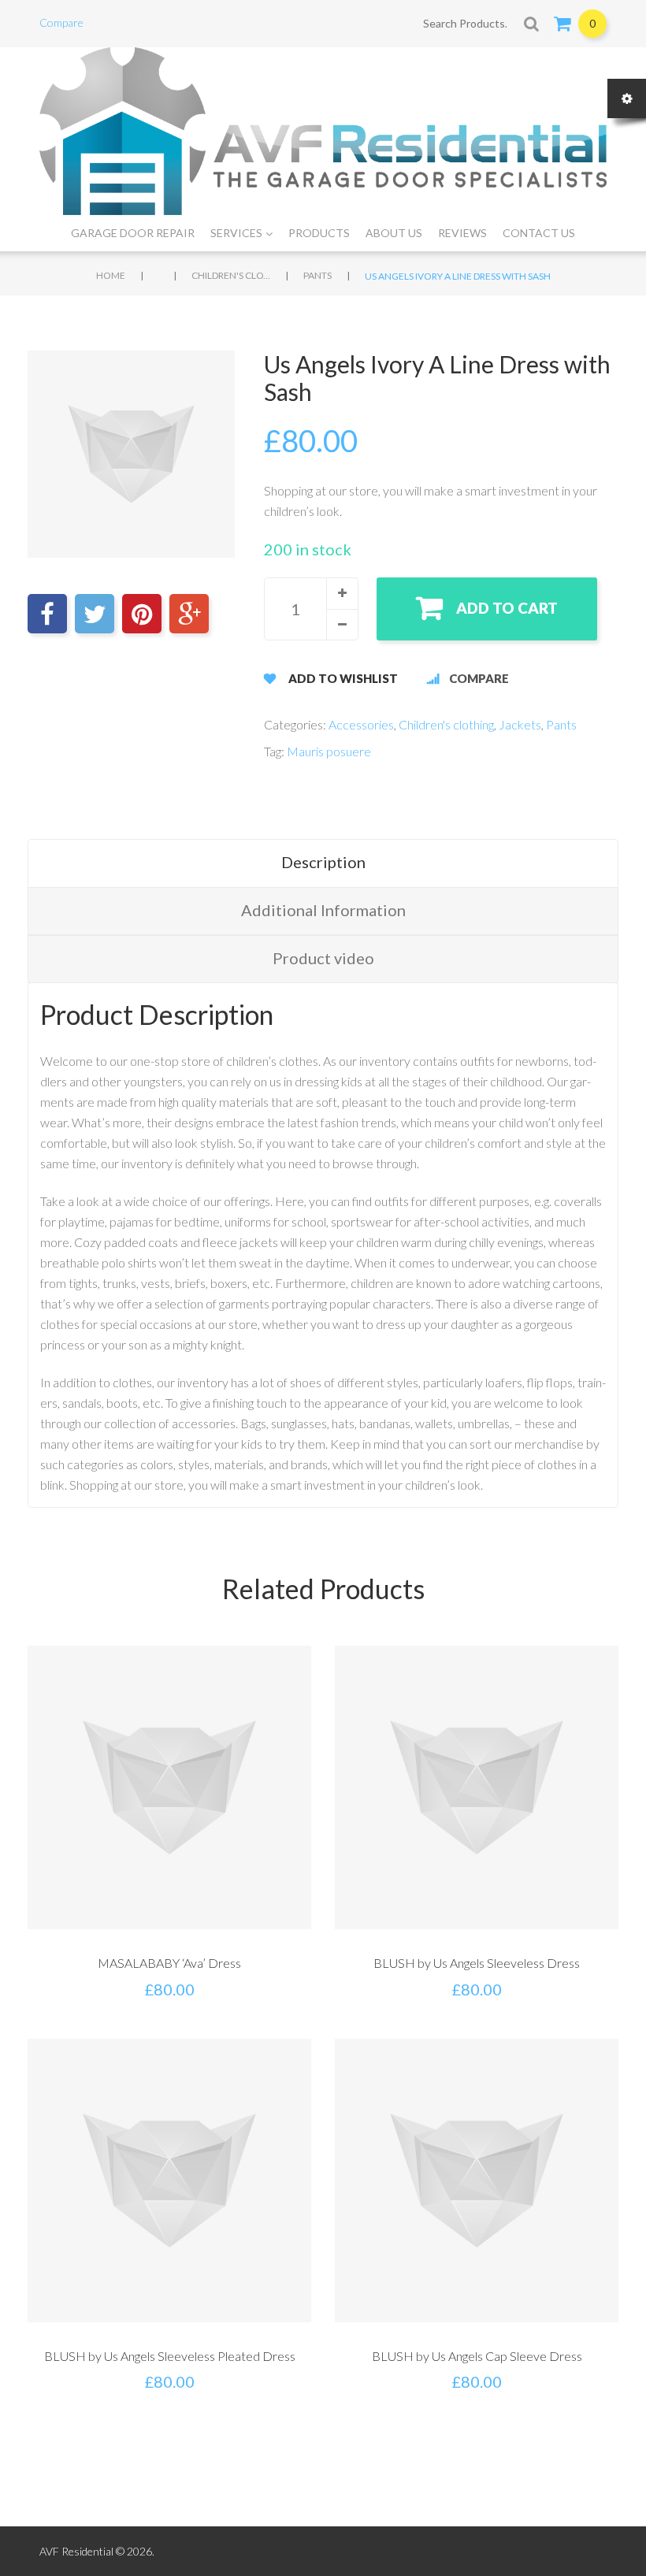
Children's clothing (231, 275)
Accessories (361, 724)
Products (319, 233)
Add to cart (507, 608)
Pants (317, 275)
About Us (394, 233)
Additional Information (323, 910)
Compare (61, 22)
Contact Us (539, 233)
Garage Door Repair (133, 233)
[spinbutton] (311, 609)
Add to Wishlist (343, 678)
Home (111, 275)
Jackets (520, 724)
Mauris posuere (329, 751)
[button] (342, 593)
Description (323, 862)
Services (236, 233)
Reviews (462, 233)
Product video (323, 958)
